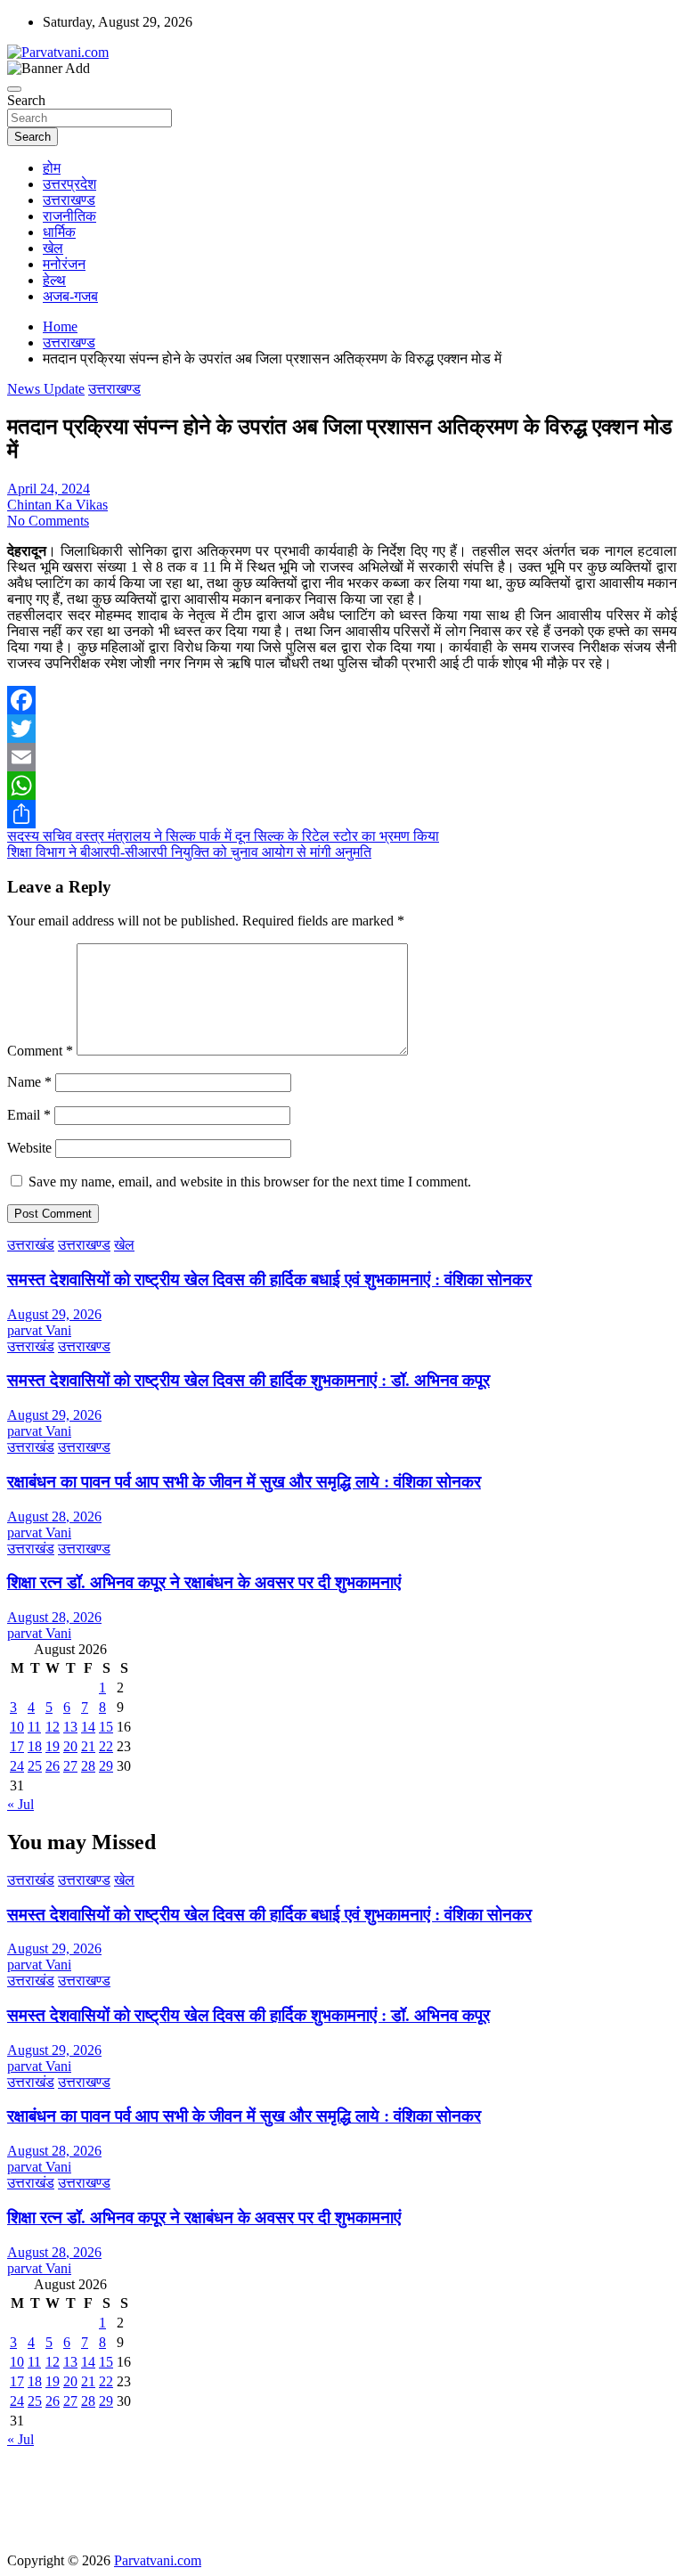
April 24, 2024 (49, 489)
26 (53, 1766)
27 (70, 1766)
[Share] (342, 814)
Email (29, 1115)
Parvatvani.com (158, 2560)
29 (106, 1766)
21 (88, 1746)
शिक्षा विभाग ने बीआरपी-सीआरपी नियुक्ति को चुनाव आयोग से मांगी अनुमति (189, 852)
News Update (46, 389)
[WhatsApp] (342, 786)
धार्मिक (59, 232)
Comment (40, 1051)
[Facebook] (342, 700)
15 (106, 1727)
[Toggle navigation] (14, 89)
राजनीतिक (69, 216)
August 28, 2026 (54, 1516)
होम (52, 168)
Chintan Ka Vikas (57, 505)
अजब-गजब (70, 296)
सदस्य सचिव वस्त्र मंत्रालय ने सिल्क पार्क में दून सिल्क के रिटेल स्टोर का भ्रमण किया (223, 836)
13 (70, 1727)
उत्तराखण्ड (69, 200)
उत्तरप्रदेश (69, 184)
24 (17, 1766)
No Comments (48, 521)
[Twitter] (342, 729)
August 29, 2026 (54, 1314)
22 (106, 1746)
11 (34, 1727)
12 (53, 1727)
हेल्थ (54, 280)
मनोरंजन (64, 264)
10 (17, 1727)
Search (26, 100)
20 (70, 1746)
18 (35, 1746)
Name (29, 1082)
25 (35, 1766)
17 (17, 1746)
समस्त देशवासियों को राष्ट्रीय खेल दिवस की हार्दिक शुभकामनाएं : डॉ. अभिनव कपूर (248, 1380)
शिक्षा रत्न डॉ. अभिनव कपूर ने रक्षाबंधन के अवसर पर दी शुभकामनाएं (204, 1582)
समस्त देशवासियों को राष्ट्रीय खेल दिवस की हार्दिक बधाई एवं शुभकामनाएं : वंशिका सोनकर (269, 1280)
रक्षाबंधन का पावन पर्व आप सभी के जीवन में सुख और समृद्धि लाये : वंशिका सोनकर (244, 1482)
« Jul (20, 1804)
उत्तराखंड (31, 1245)
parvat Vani (39, 1330)
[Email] (342, 757)
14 (88, 1727)
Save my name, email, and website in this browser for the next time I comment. (250, 1182)
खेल (53, 248)
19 (53, 1746)
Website (29, 1148)
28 (88, 1766)
